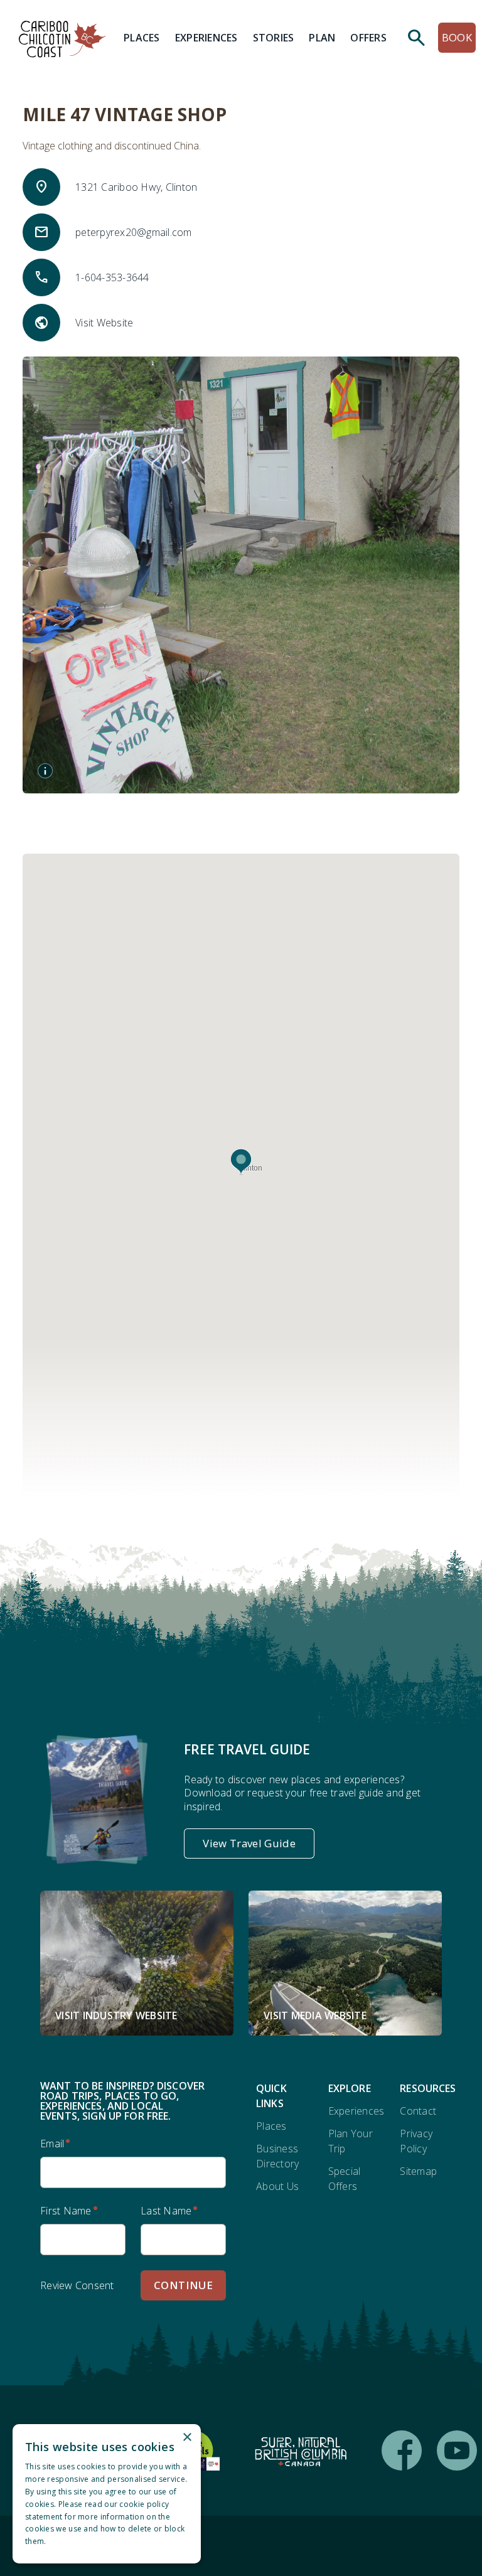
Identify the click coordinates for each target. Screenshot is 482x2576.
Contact (418, 2111)
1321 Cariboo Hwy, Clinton (136, 187)
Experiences (356, 2111)
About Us (277, 2186)
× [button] (187, 2438)
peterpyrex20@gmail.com (134, 232)
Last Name (166, 2211)
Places (271, 2126)
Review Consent (77, 2285)
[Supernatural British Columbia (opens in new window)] (301, 2450)
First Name (66, 2211)
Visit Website (104, 323)
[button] (241, 1162)
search (417, 38)
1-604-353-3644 (112, 277)
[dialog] (107, 2494)
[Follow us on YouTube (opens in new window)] (457, 2450)
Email (52, 2144)
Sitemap (418, 2171)
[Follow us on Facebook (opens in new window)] (402, 2450)
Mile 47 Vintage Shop (125, 114)
